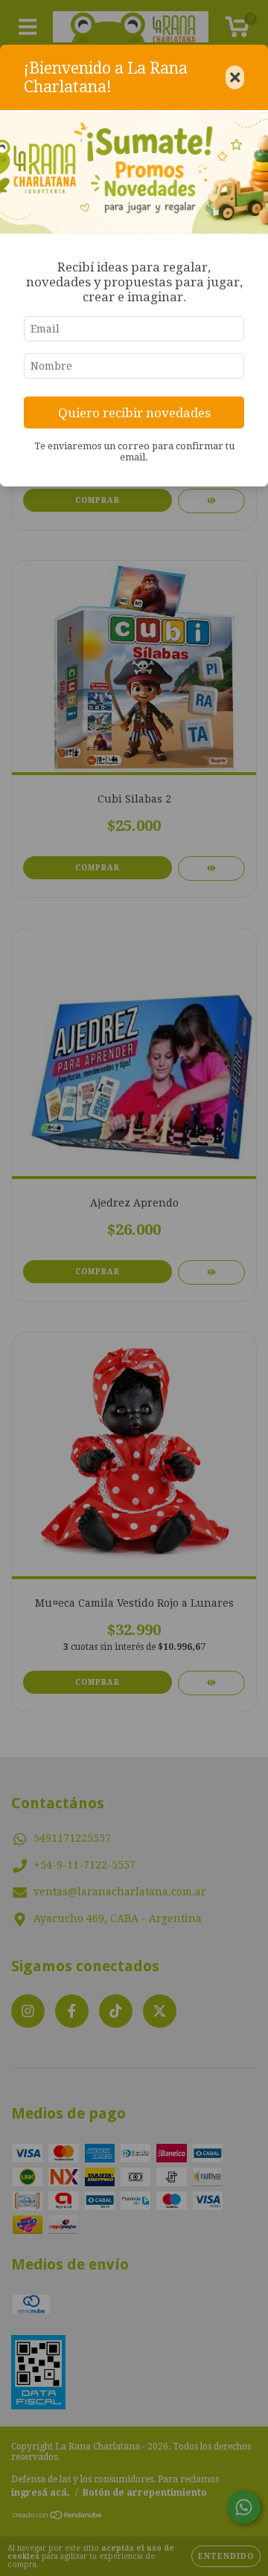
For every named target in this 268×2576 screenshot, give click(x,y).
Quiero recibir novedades (134, 413)
